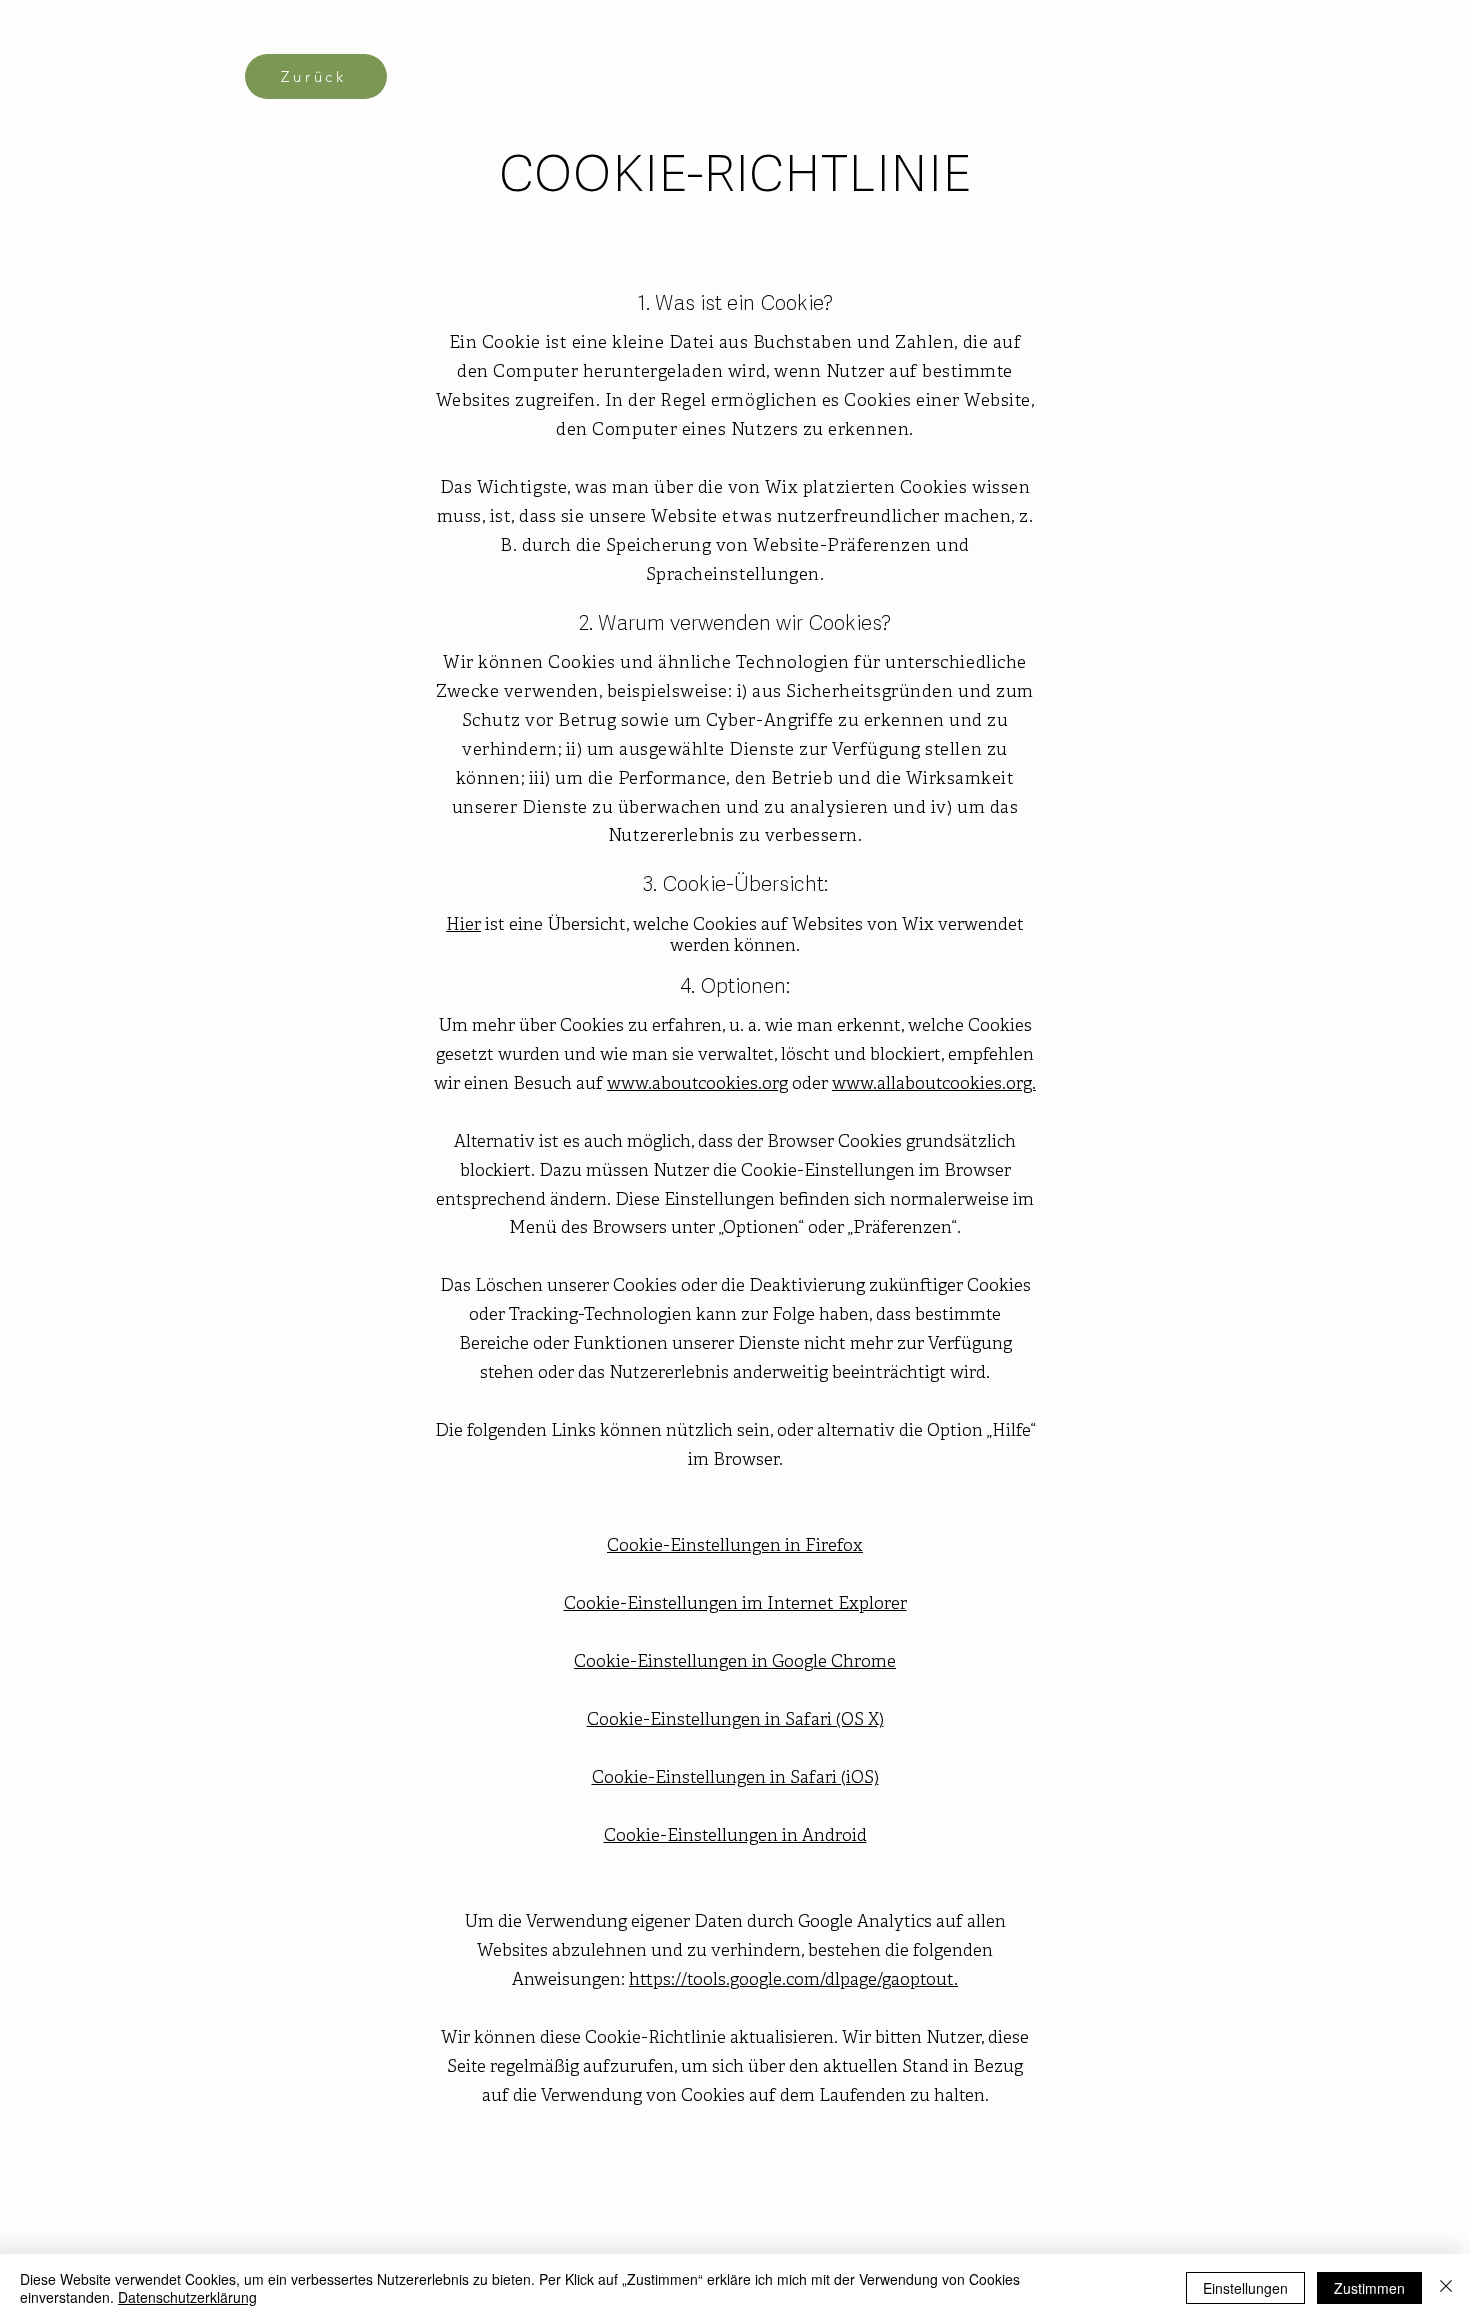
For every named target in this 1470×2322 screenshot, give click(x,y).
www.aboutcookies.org (697, 1084)
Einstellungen (1245, 2288)
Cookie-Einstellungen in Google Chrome (735, 1662)
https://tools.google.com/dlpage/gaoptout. (793, 1980)
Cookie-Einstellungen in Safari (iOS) (735, 1778)
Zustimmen (1369, 2288)
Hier (463, 925)
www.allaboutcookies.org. (934, 1084)
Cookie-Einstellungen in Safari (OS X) (735, 1720)
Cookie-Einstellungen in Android (735, 1836)
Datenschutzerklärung (187, 2297)
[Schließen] (1446, 2288)
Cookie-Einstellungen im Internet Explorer (735, 1604)
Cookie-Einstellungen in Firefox (735, 1546)
